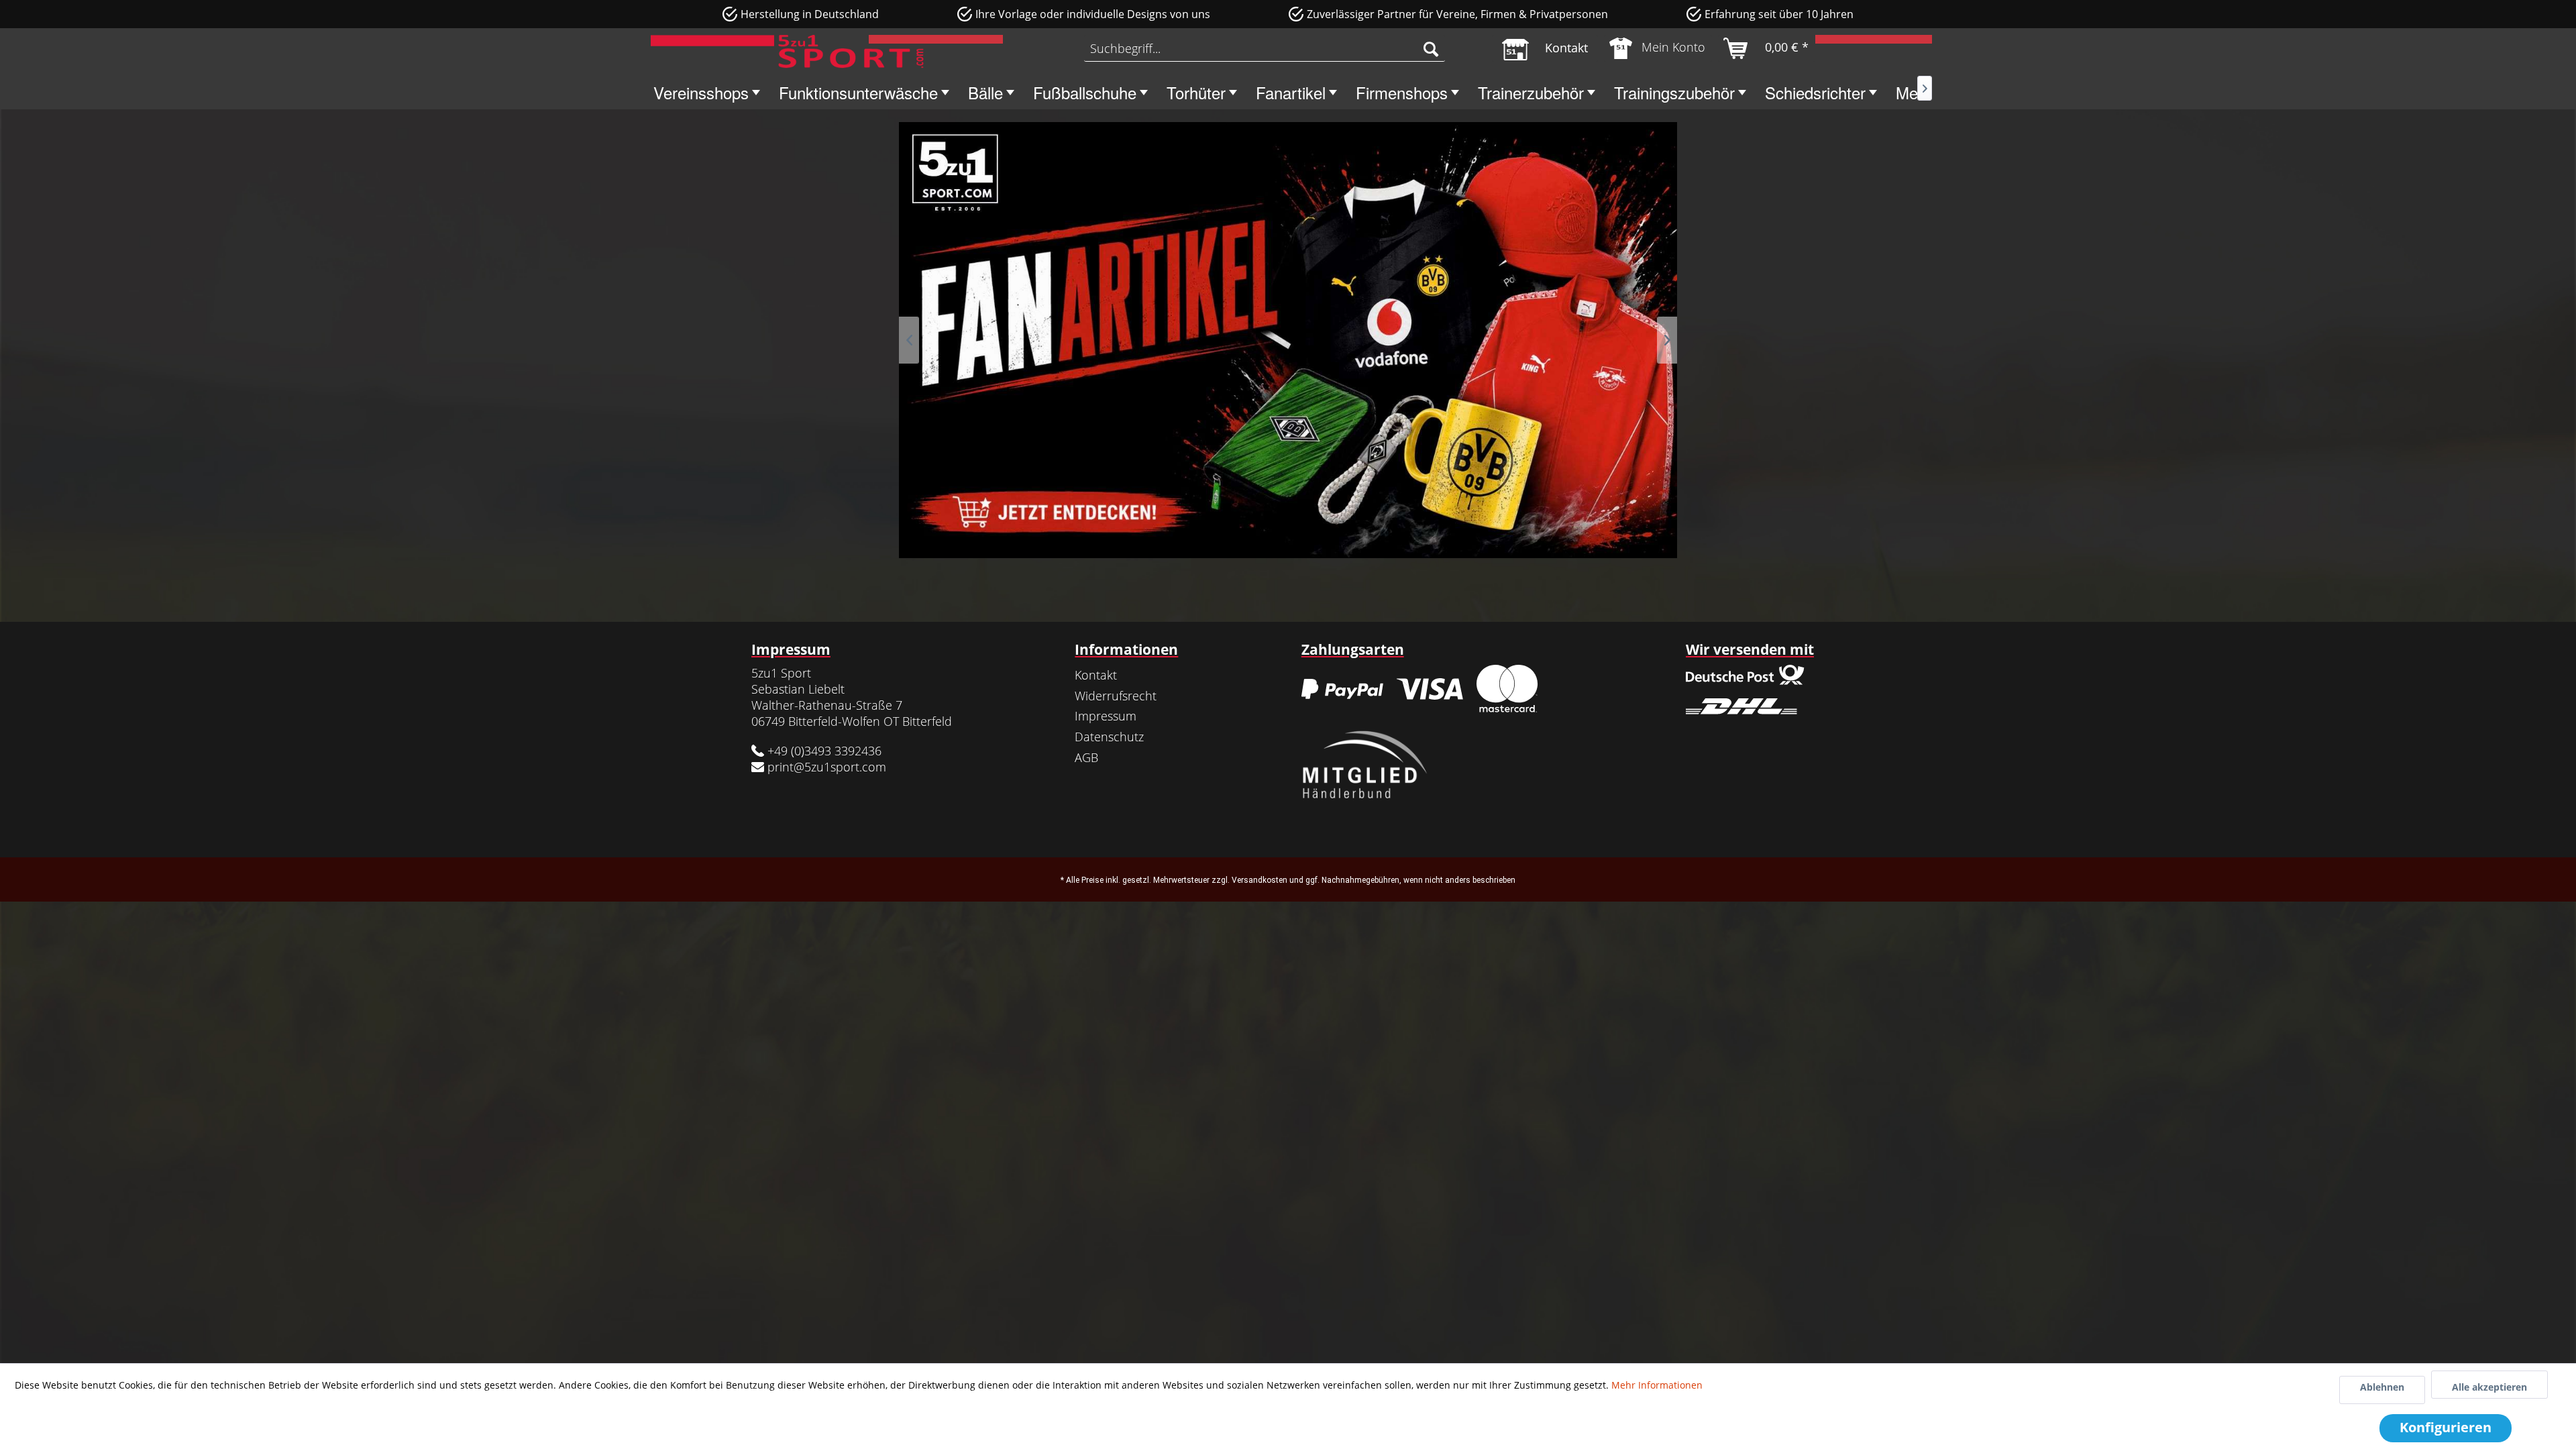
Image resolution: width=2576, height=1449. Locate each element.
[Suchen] (1431, 48)
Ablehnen (2382, 1387)
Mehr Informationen (1657, 1385)
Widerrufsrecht (1116, 696)
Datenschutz (1109, 737)
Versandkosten (1259, 880)
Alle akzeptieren (2489, 1387)
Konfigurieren (2446, 1427)
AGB (1086, 757)
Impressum (1106, 716)
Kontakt (1096, 675)
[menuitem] (1265, 48)
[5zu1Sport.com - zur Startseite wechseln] (787, 52)
